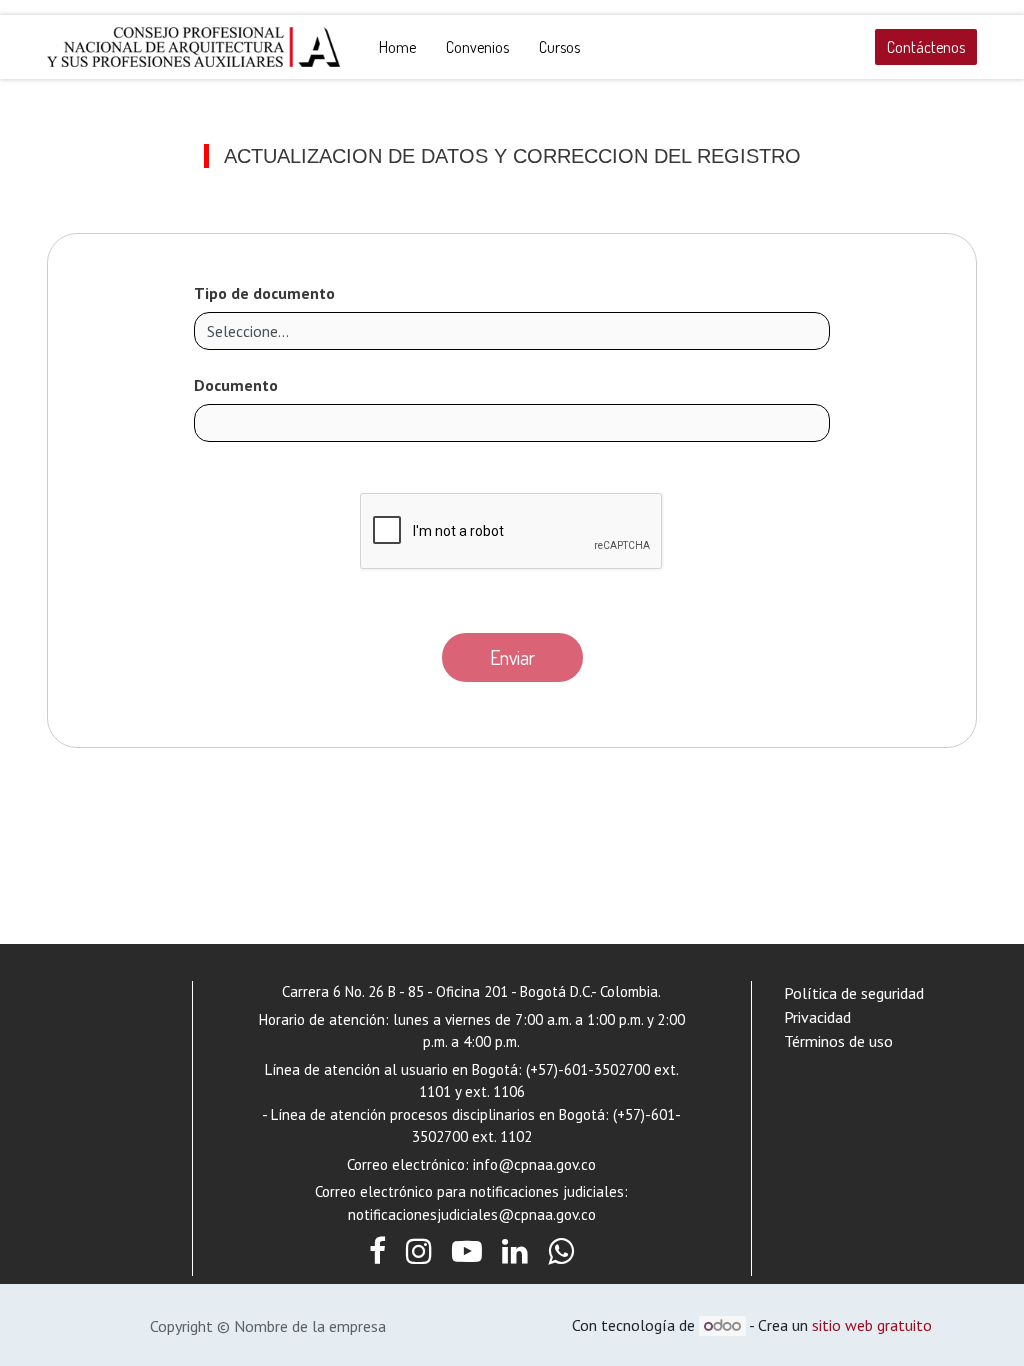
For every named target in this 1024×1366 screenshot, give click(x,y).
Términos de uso (838, 1041)
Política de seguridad (854, 993)
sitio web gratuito (872, 1325)
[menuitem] (397, 47)
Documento (236, 385)
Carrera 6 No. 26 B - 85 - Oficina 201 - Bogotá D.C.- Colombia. (471, 991)
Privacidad (817, 1017)
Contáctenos (926, 47)
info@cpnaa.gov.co (534, 1164)
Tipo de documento (264, 293)
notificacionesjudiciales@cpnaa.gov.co (472, 1214)
